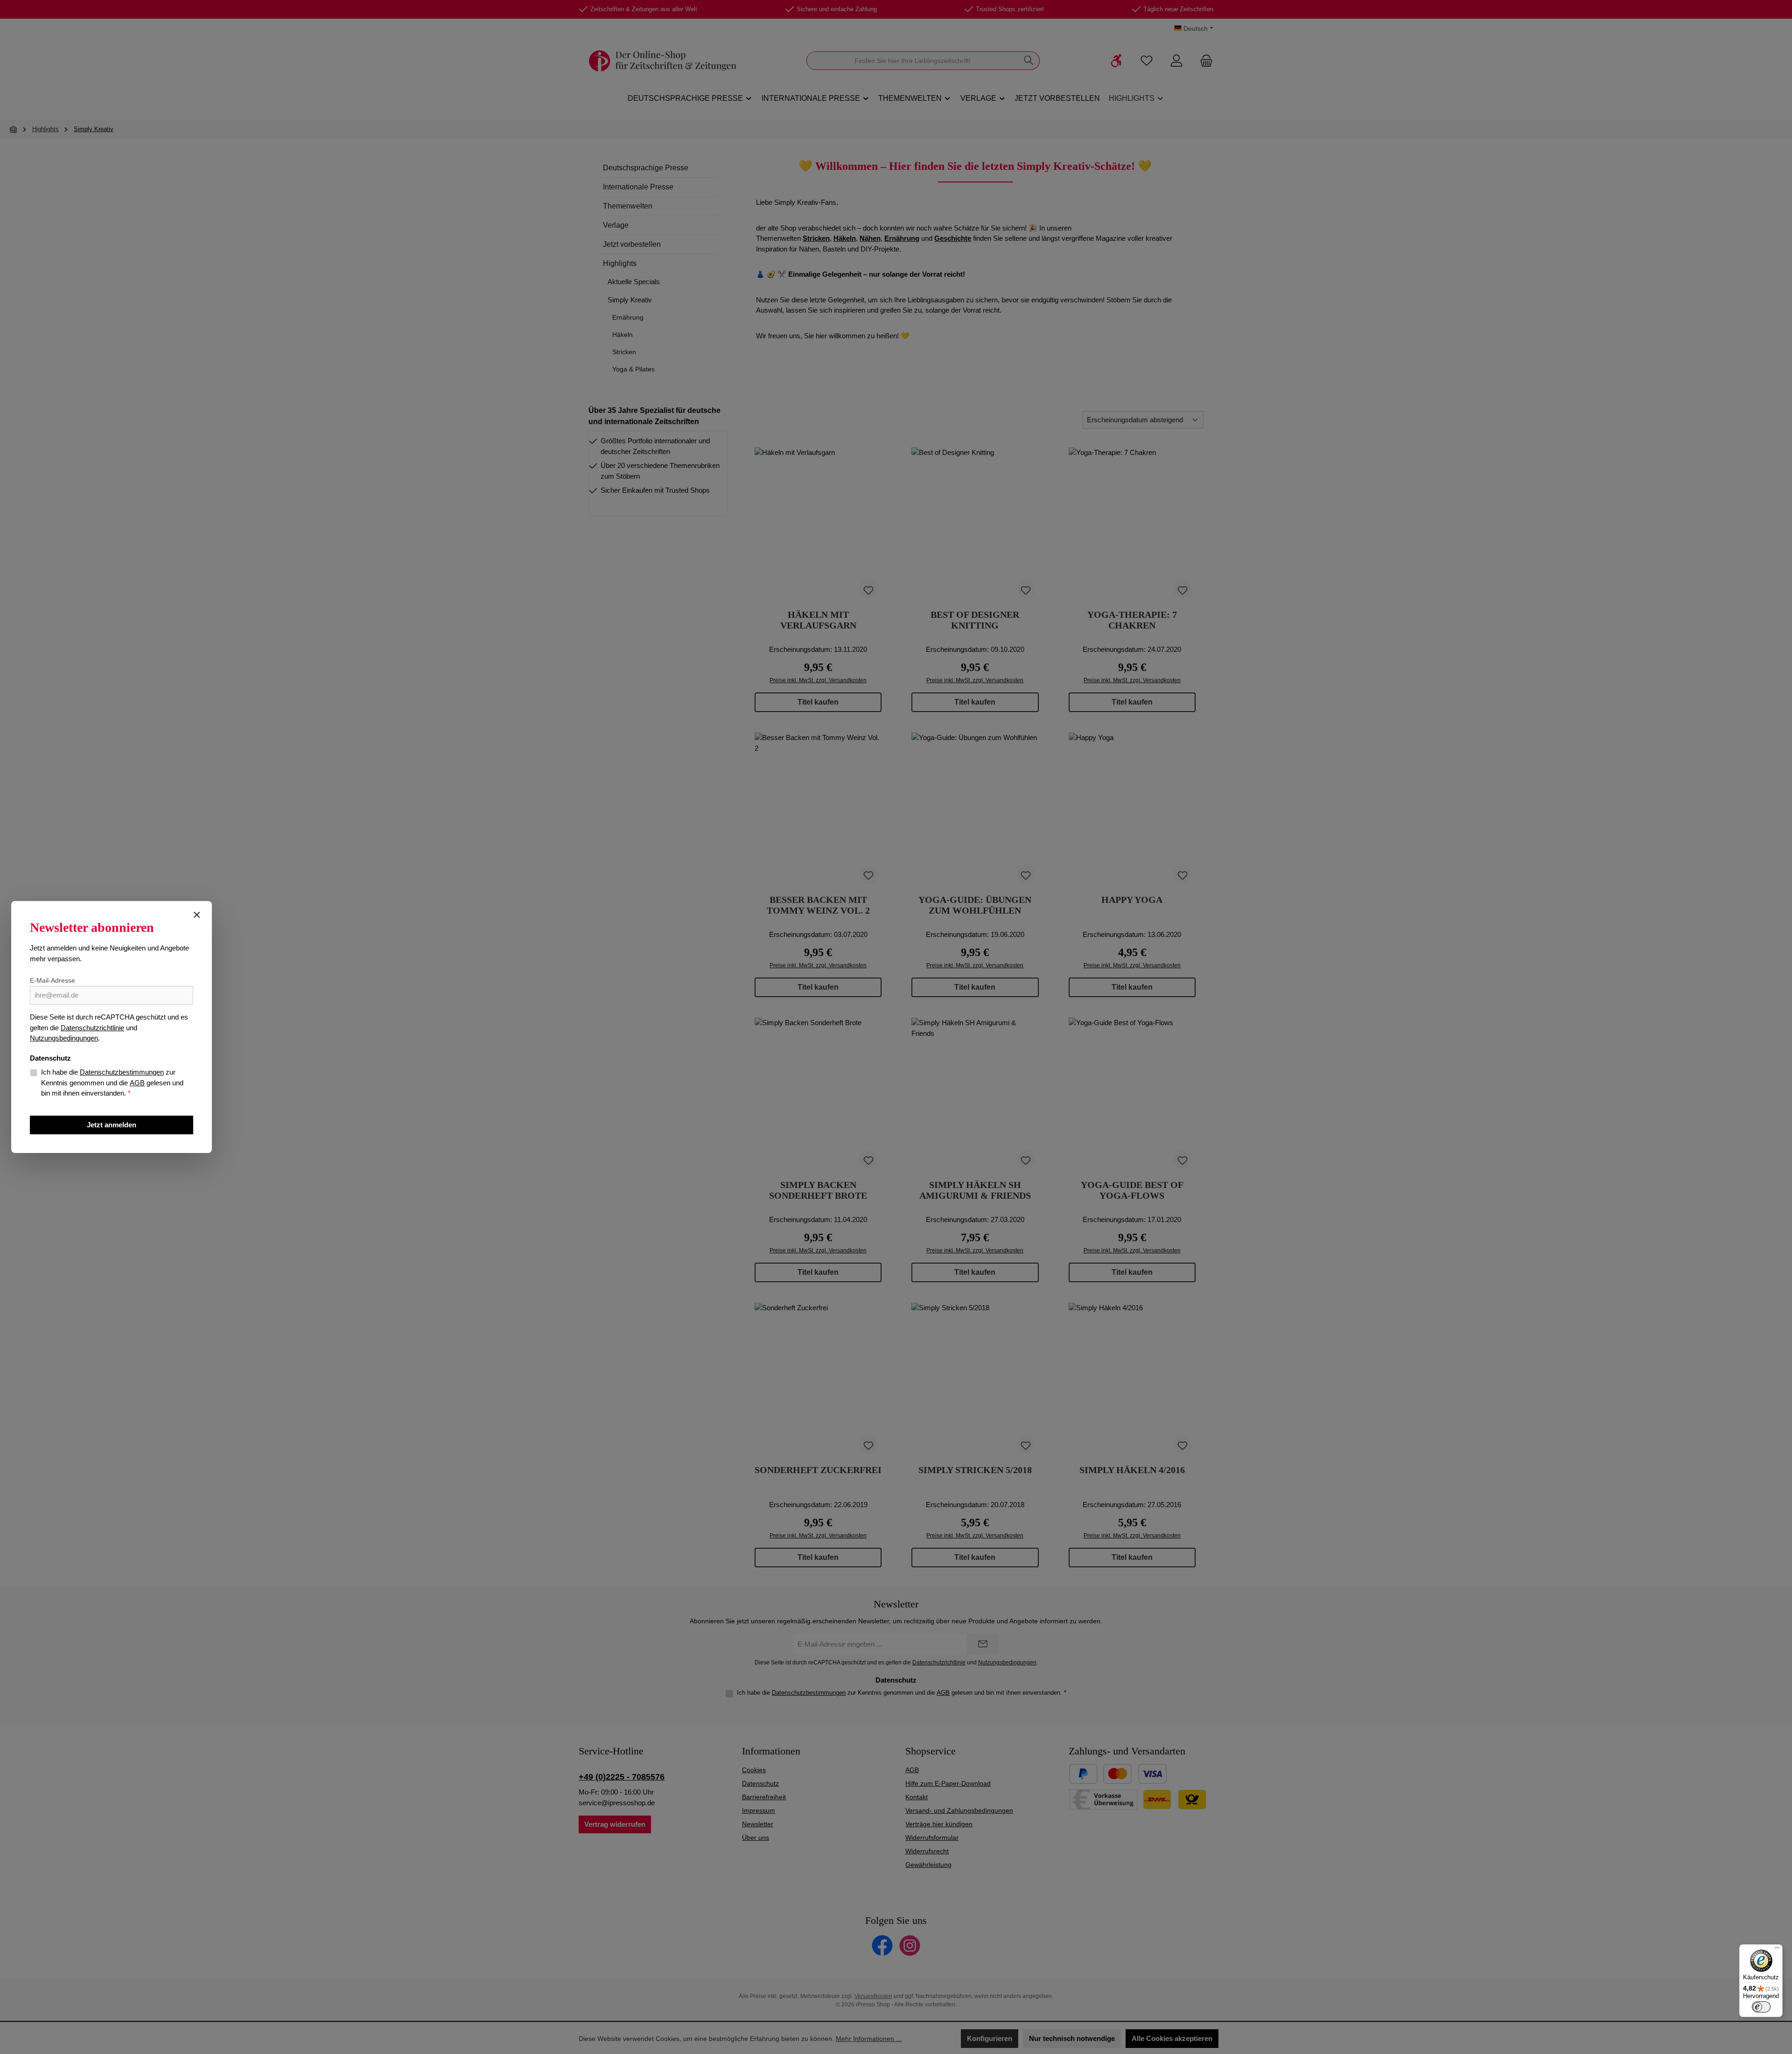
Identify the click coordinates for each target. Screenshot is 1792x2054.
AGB (137, 1083)
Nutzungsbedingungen (64, 1038)
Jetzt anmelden (112, 1125)
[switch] (1761, 2007)
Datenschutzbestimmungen (122, 1072)
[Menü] (1777, 1950)
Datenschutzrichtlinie (92, 1028)
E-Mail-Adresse (52, 980)
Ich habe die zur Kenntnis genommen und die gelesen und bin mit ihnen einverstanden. (112, 1083)
